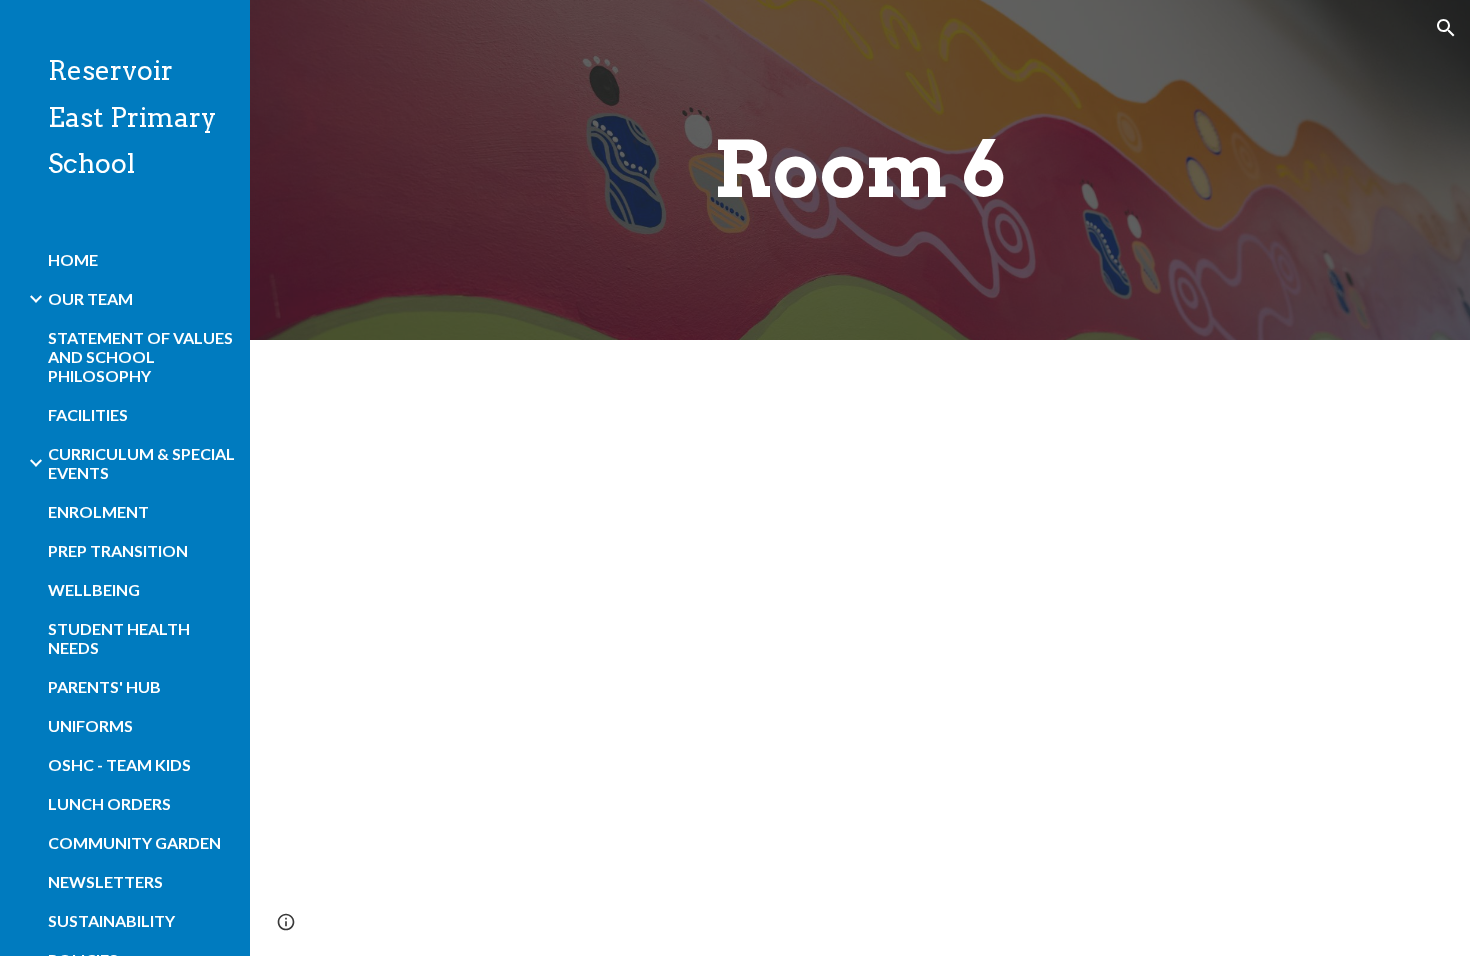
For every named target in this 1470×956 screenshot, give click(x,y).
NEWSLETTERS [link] (105, 881)
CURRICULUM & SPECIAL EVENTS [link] (141, 463)
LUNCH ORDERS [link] (109, 803)
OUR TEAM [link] (90, 298)
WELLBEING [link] (94, 589)
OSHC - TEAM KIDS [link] (119, 764)
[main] (859, 170)
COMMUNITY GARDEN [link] (134, 842)
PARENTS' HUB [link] (104, 686)
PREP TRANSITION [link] (118, 550)
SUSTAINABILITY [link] (111, 920)
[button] (1446, 28)
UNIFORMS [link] (90, 725)
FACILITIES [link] (88, 414)
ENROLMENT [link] (98, 511)
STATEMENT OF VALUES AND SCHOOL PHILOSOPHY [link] (140, 356)
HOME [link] (73, 259)
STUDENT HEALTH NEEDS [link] (119, 638)
